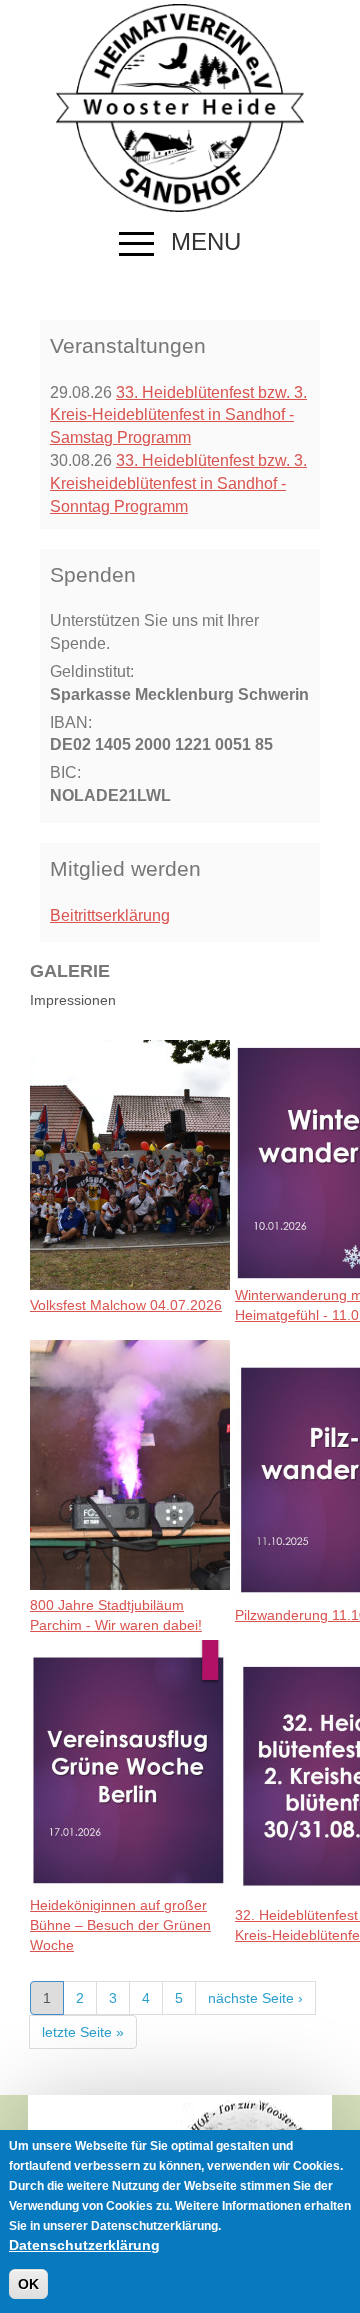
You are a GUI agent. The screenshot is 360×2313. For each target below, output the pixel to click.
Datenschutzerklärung (84, 2245)
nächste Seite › (255, 1998)
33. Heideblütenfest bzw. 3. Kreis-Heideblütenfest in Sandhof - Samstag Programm (178, 415)
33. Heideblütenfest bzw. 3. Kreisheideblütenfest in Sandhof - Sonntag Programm (178, 483)
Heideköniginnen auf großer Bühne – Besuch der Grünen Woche (120, 1925)
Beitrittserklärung (110, 915)
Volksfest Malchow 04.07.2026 (126, 1305)
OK (28, 2284)
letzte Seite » (83, 2032)
